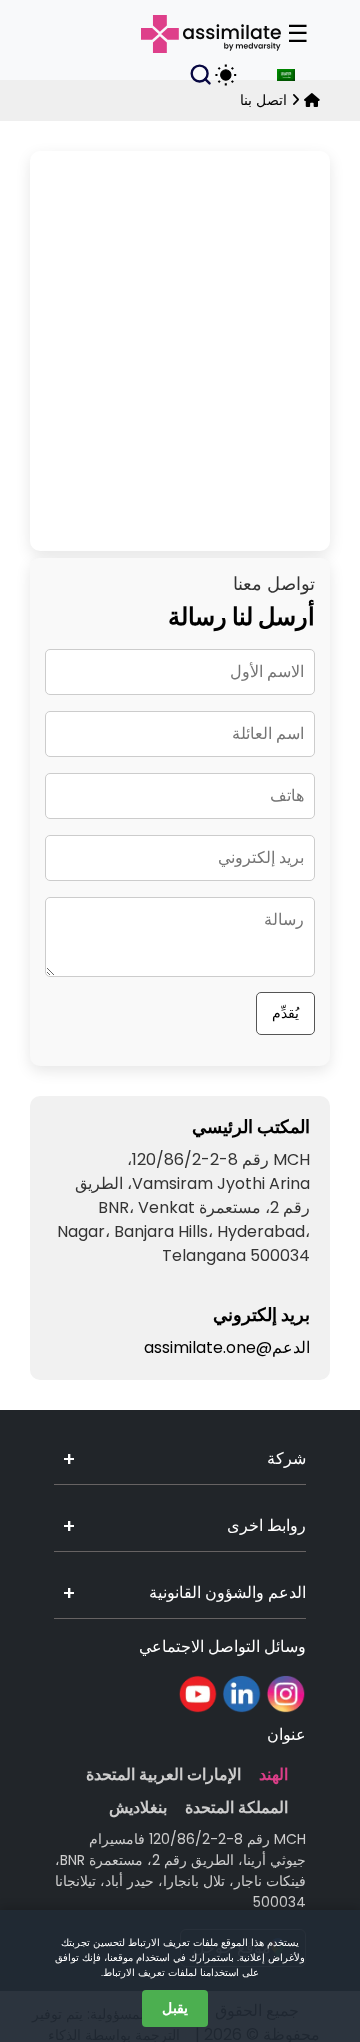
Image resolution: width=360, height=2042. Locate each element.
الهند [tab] (273, 1774)
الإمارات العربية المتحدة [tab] (163, 1774)
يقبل (175, 2008)
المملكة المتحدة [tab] (236, 1807)
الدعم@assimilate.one (227, 1347)
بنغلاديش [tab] (138, 1807)
